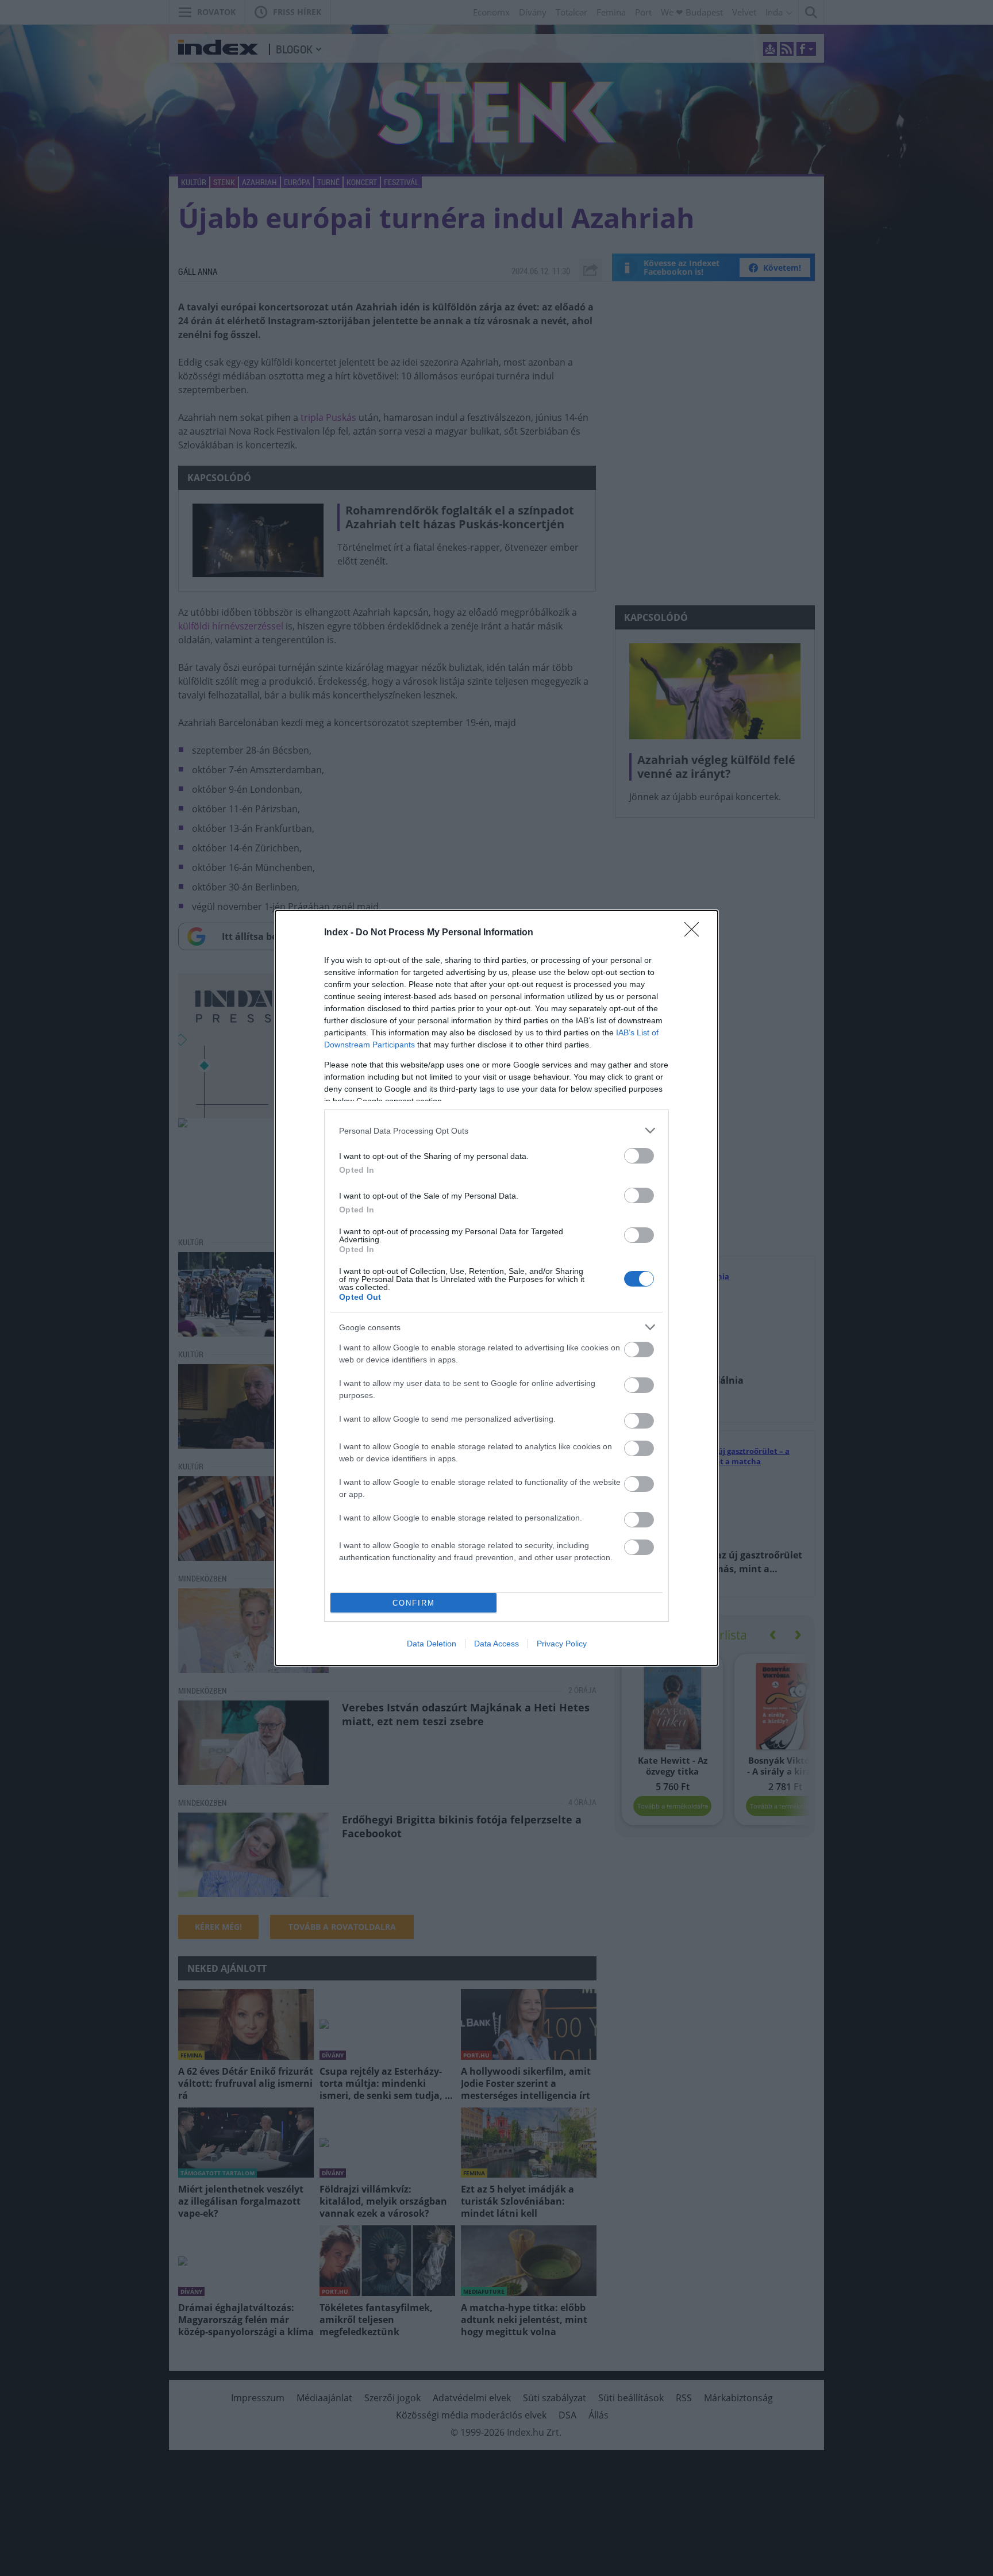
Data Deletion (432, 1644)
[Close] (695, 933)
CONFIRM (414, 1603)
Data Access (496, 1644)
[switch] (639, 1156)
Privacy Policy (562, 1644)
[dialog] (496, 1288)
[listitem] (496, 1130)
